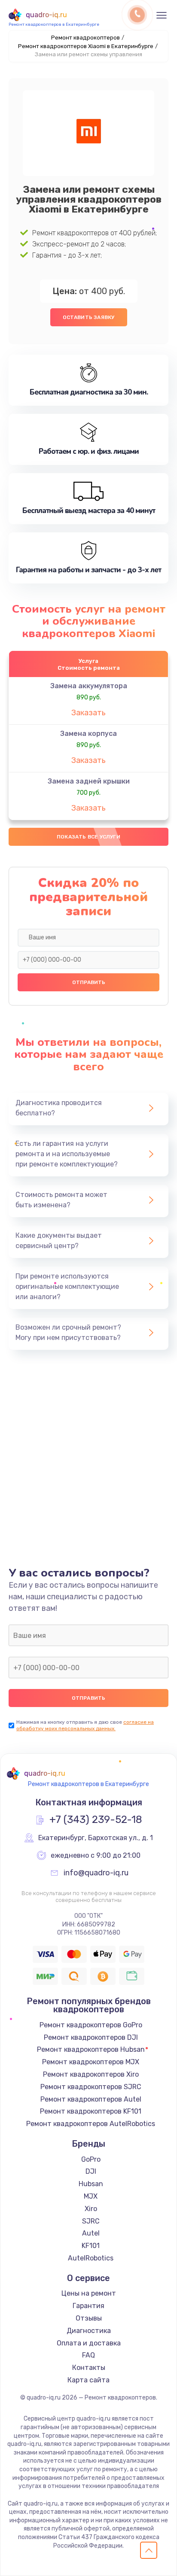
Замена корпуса (88, 734)
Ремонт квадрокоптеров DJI (91, 2037)
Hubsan (91, 2184)
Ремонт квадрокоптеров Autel (91, 2099)
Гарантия (88, 2306)
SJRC (91, 2221)
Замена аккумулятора (89, 686)
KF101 (91, 2246)
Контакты (89, 2368)
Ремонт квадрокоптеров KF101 (91, 2111)
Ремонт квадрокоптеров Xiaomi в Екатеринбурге (86, 46)
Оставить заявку (89, 317)
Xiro (91, 2209)
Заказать (88, 713)
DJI (91, 2171)
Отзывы (89, 2318)
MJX (91, 2196)
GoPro (91, 2159)
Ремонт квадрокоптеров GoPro (91, 2025)
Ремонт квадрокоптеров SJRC (91, 2087)
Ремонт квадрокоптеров (85, 38)
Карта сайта (88, 2380)
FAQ (88, 2355)
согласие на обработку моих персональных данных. (85, 1725)
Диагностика (89, 2331)
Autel (91, 2233)
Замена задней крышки (89, 781)
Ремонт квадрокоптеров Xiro (91, 2074)
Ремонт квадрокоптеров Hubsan (91, 2049)
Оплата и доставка (89, 2343)
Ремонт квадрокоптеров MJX (91, 2062)
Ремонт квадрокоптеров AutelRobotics (91, 2124)
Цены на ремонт (89, 2293)
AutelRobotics (91, 2258)
